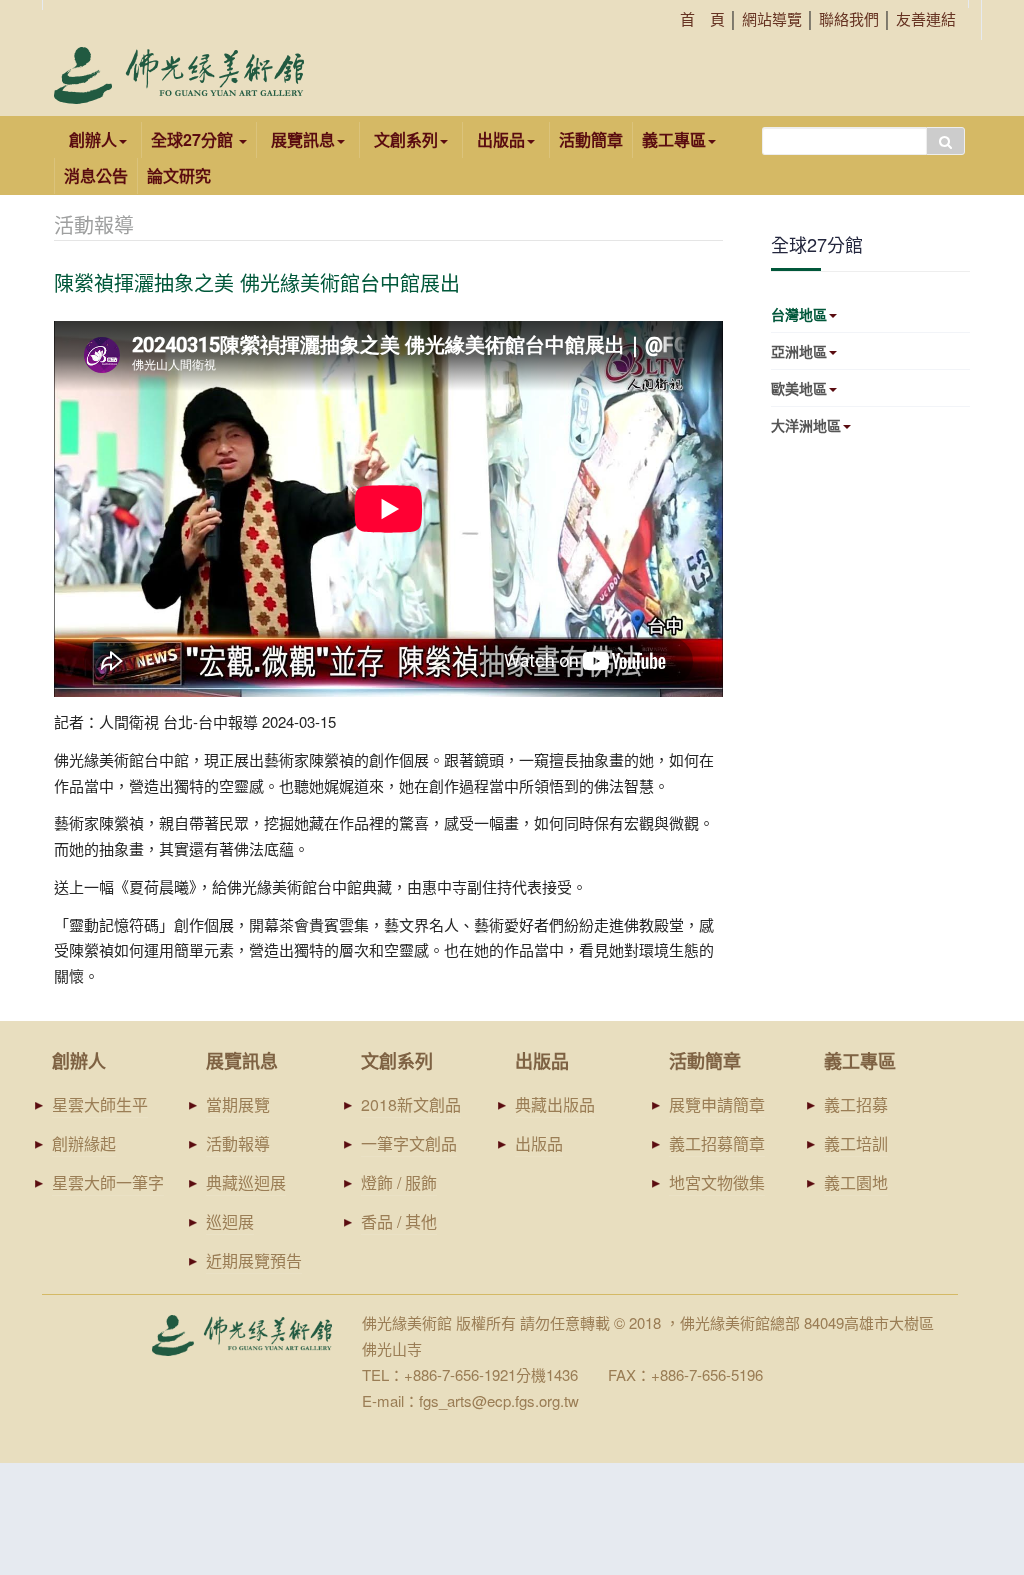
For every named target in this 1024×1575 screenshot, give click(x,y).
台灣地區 (799, 314)
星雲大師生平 (100, 1104)
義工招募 (856, 1104)
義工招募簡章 (717, 1143)
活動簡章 (591, 139)
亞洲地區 (799, 351)
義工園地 (856, 1182)
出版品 (539, 1143)
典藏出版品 (555, 1104)
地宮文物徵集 (717, 1182)
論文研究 (179, 175)
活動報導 (238, 1143)
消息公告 (96, 175)
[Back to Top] (970, 1405)
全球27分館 (194, 139)
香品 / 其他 (399, 1221)
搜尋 (945, 141)
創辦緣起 (84, 1143)
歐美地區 (799, 388)
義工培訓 (856, 1143)
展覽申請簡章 (717, 1104)
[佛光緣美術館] (179, 75)
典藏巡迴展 (246, 1182)
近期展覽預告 (254, 1260)
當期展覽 (238, 1104)
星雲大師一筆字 (108, 1182)
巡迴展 (230, 1221)
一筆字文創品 (409, 1143)
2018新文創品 (411, 1104)
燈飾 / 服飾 (399, 1182)
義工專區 (674, 139)
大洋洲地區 (806, 425)
